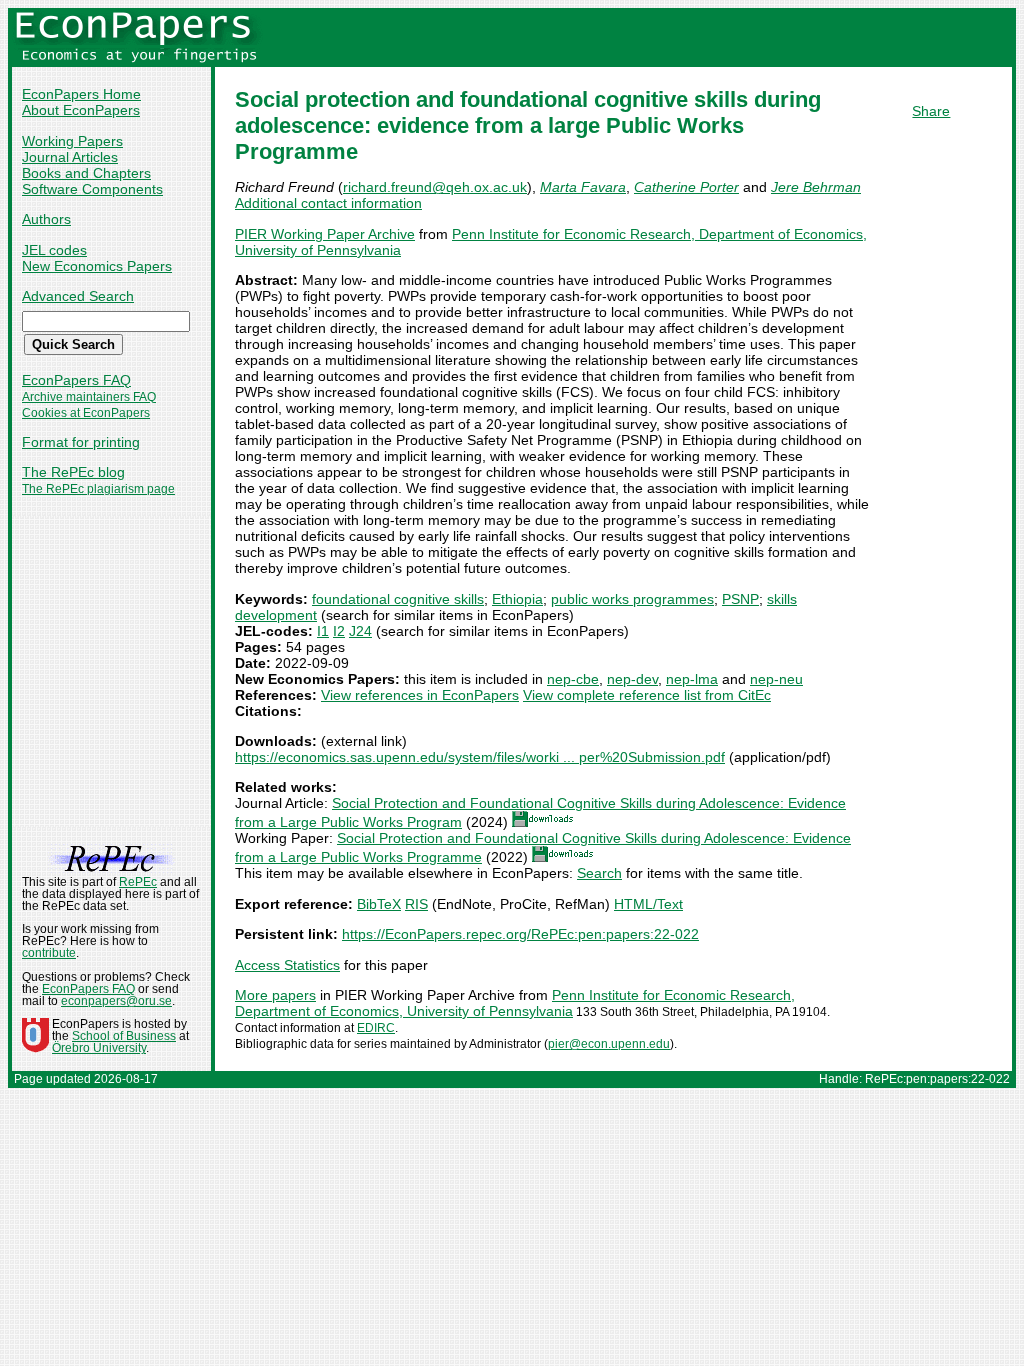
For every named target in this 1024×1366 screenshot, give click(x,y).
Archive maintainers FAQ (89, 397)
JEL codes (54, 250)
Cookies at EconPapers (86, 413)
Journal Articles (70, 157)
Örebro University (99, 1048)
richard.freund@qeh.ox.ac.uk (435, 187)
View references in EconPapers (420, 695)
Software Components (92, 189)
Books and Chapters (86, 173)
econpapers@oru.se (116, 1001)
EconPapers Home (81, 94)
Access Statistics (287, 965)
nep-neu (776, 679)
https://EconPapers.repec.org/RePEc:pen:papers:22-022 (520, 934)
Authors (46, 219)
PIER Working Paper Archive (325, 234)
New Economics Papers (97, 266)
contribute (49, 953)
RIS (416, 904)
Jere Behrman (816, 187)
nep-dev (632, 679)
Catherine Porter (686, 187)
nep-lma (692, 679)
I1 (323, 631)
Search (599, 873)
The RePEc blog (73, 472)
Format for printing (81, 442)
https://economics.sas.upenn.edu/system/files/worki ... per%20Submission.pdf (480, 757)
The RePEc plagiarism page (98, 489)
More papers (275, 995)
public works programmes (632, 599)
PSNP (740, 599)
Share (931, 111)
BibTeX (379, 904)
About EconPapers (81, 110)
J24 (360, 631)
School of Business (124, 1036)
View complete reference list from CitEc (647, 695)
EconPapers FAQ (76, 380)
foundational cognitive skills (398, 599)
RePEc (138, 882)
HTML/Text (648, 904)
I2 (339, 631)
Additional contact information (328, 203)
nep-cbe (573, 679)
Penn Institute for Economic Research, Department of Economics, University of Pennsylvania (515, 1003)
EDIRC (376, 1028)
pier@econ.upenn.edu (609, 1044)
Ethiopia (517, 599)
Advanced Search (78, 296)
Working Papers (72, 141)
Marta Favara (583, 187)
